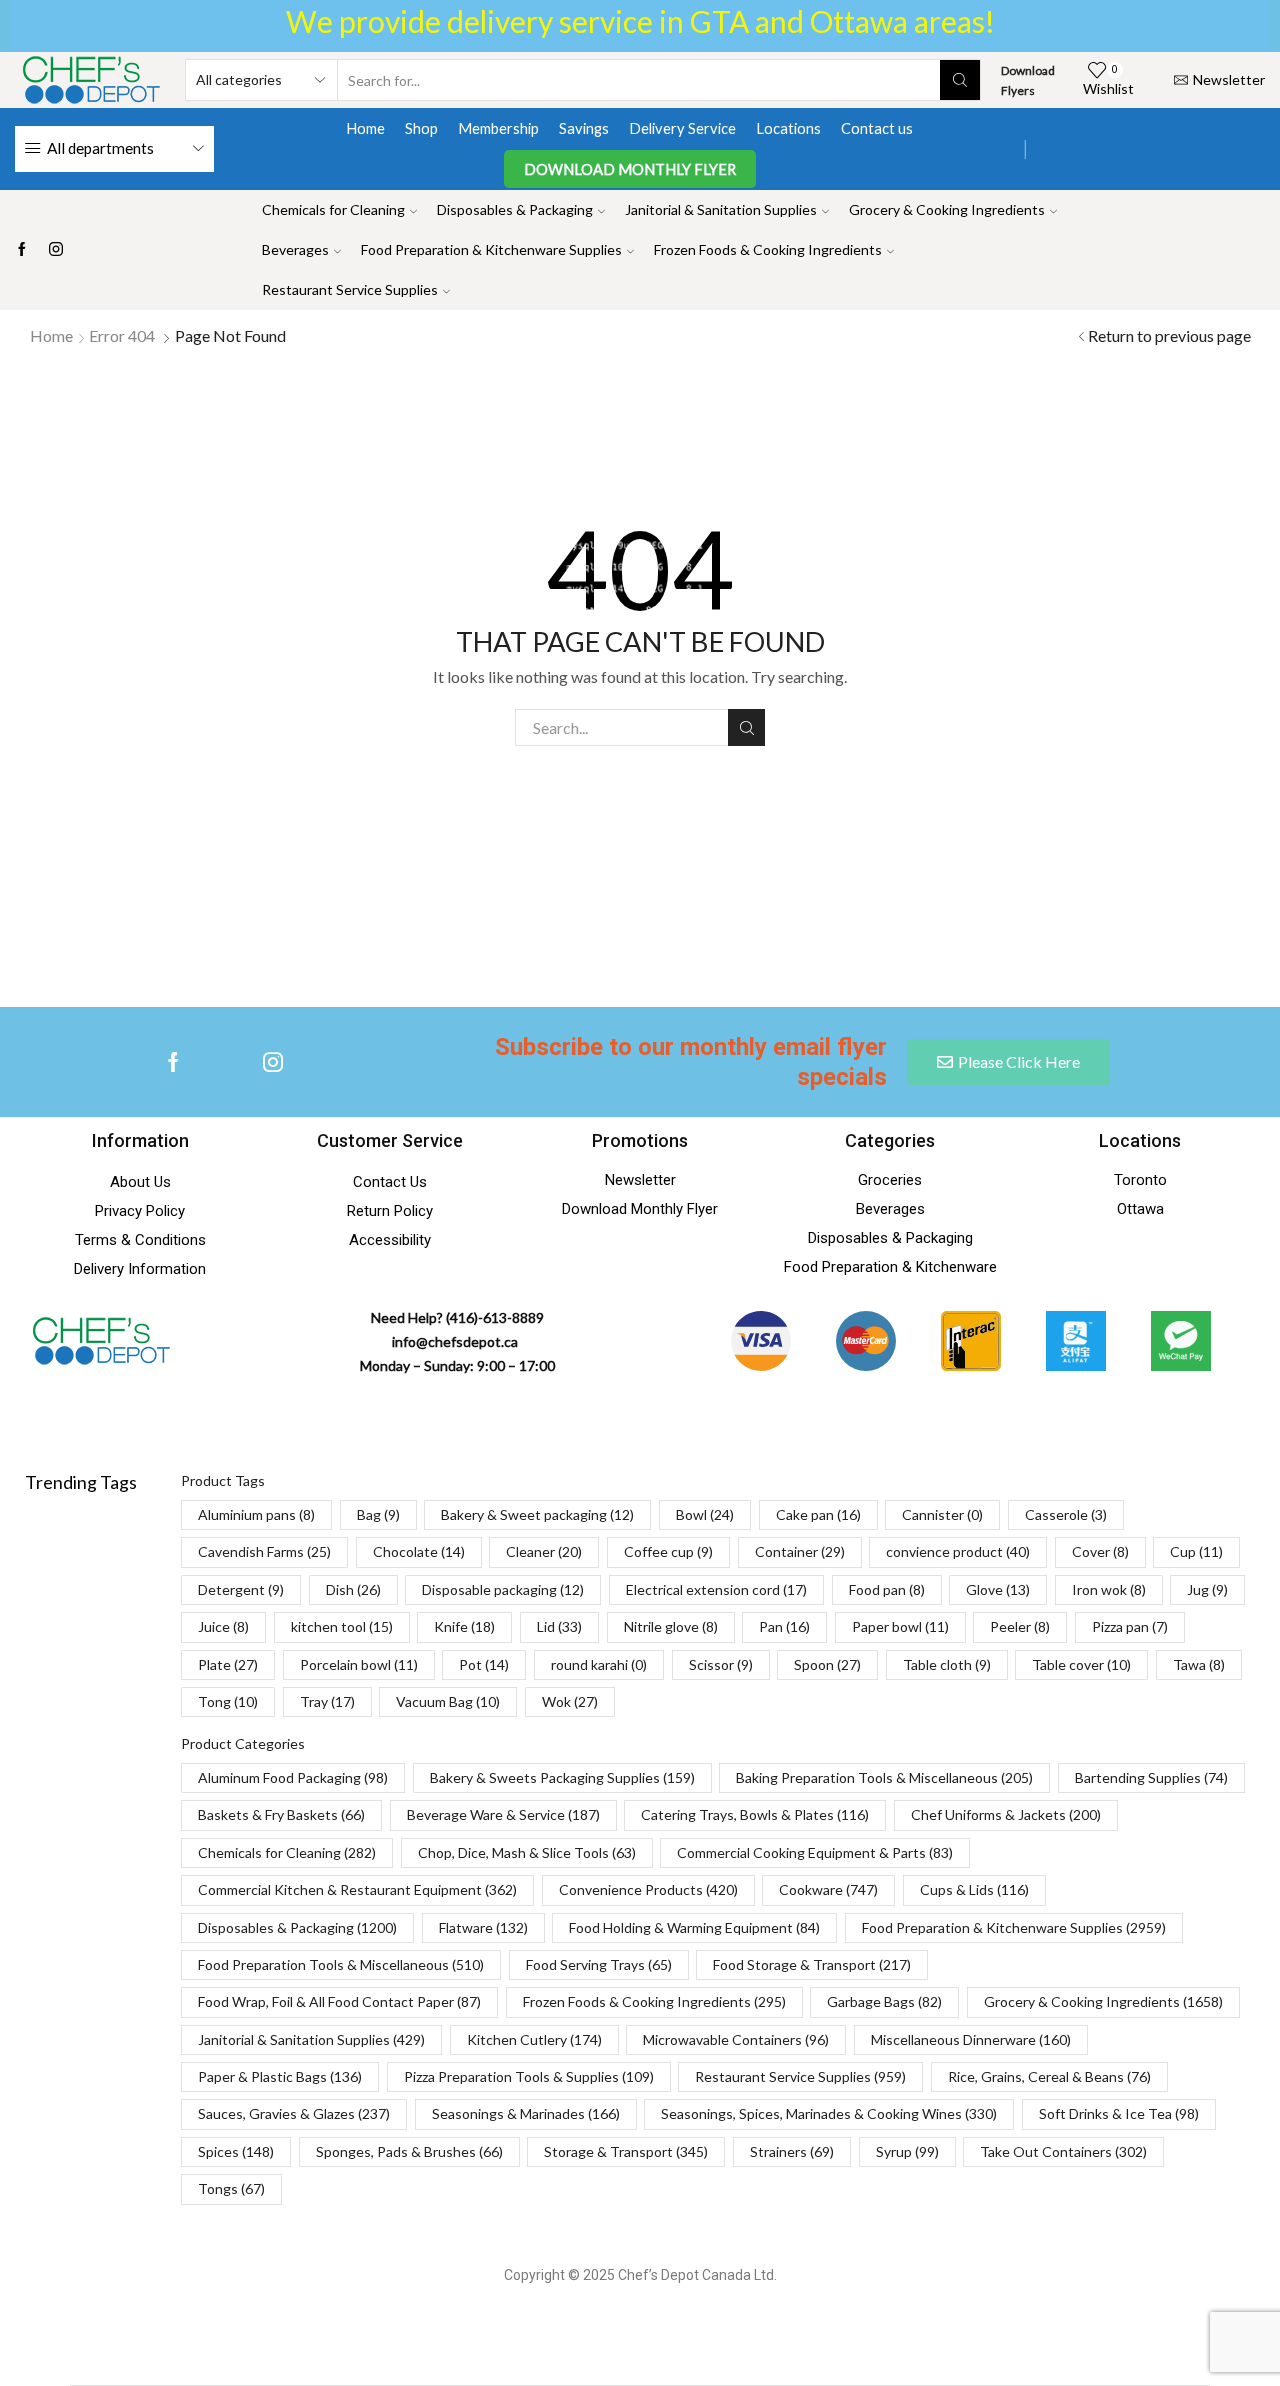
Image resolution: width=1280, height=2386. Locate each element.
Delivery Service (682, 128)
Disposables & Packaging (515, 209)
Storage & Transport (626, 2151)
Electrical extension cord (716, 1589)
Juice (223, 1626)
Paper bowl (900, 1626)
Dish (353, 1589)
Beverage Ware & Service (503, 1814)
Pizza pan (1130, 1626)
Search (746, 727)
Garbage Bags (884, 2001)
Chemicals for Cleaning (333, 209)
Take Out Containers (1063, 2151)
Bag (378, 1514)
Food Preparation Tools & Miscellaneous (341, 1964)
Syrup (907, 2151)
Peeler (1020, 1626)
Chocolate (419, 1551)
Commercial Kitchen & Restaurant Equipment (357, 1889)
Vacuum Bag (448, 1701)
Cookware (828, 1889)
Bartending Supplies (1151, 1777)
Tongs (231, 2188)
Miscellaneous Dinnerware (971, 2039)
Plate (228, 1664)
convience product (958, 1551)
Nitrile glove (671, 1626)
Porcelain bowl (359, 1664)
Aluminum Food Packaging (293, 1777)
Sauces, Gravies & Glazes (294, 2113)
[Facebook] (22, 250)
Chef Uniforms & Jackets (1006, 1814)
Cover (1100, 1551)
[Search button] (960, 80)
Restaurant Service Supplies (350, 289)
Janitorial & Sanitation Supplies (721, 209)
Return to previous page (1169, 335)
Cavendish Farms (264, 1551)
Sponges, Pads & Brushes (409, 2151)
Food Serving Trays (599, 1964)
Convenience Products (648, 1889)
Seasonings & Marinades (526, 2113)
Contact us (877, 128)
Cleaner (544, 1551)
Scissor (721, 1664)
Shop (421, 128)
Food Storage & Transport (812, 1964)
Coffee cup (668, 1551)
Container (800, 1551)
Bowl (705, 1514)
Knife (464, 1626)
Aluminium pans (256, 1514)
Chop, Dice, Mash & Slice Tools (527, 1852)
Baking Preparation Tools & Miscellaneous (884, 1777)
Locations (788, 128)
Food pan (887, 1589)
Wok (570, 1701)
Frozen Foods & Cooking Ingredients (768, 249)
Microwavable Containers (736, 2039)
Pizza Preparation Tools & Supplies (529, 2076)
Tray (327, 1701)
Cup (1196, 1551)
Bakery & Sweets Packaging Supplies (562, 1777)
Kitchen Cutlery (534, 2039)
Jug (1207, 1589)
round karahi (599, 1664)
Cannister (942, 1514)
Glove (998, 1589)
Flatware (483, 1927)
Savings (584, 128)
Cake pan (818, 1514)
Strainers (792, 2151)
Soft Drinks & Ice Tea (1119, 2113)
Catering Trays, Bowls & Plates (755, 1814)
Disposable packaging (503, 1589)
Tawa (1199, 1664)
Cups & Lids (974, 1889)
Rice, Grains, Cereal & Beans (1049, 2076)
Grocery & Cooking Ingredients (947, 209)
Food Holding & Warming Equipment (694, 1927)
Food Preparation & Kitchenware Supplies (491, 249)
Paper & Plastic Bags (280, 2076)
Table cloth (947, 1664)
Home (365, 128)
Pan (784, 1626)
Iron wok (1109, 1589)
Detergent (241, 1589)
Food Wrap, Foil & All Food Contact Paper (339, 2001)
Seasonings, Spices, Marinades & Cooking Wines (829, 2113)
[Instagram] (56, 250)
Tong (228, 1701)
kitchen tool (342, 1626)
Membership (498, 128)
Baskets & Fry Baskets (281, 1814)
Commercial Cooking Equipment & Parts (815, 1852)
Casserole (1066, 1514)
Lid (559, 1626)
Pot (484, 1664)
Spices (236, 2151)
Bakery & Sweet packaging (537, 1514)
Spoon (827, 1664)
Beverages (295, 249)
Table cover (1081, 1664)
